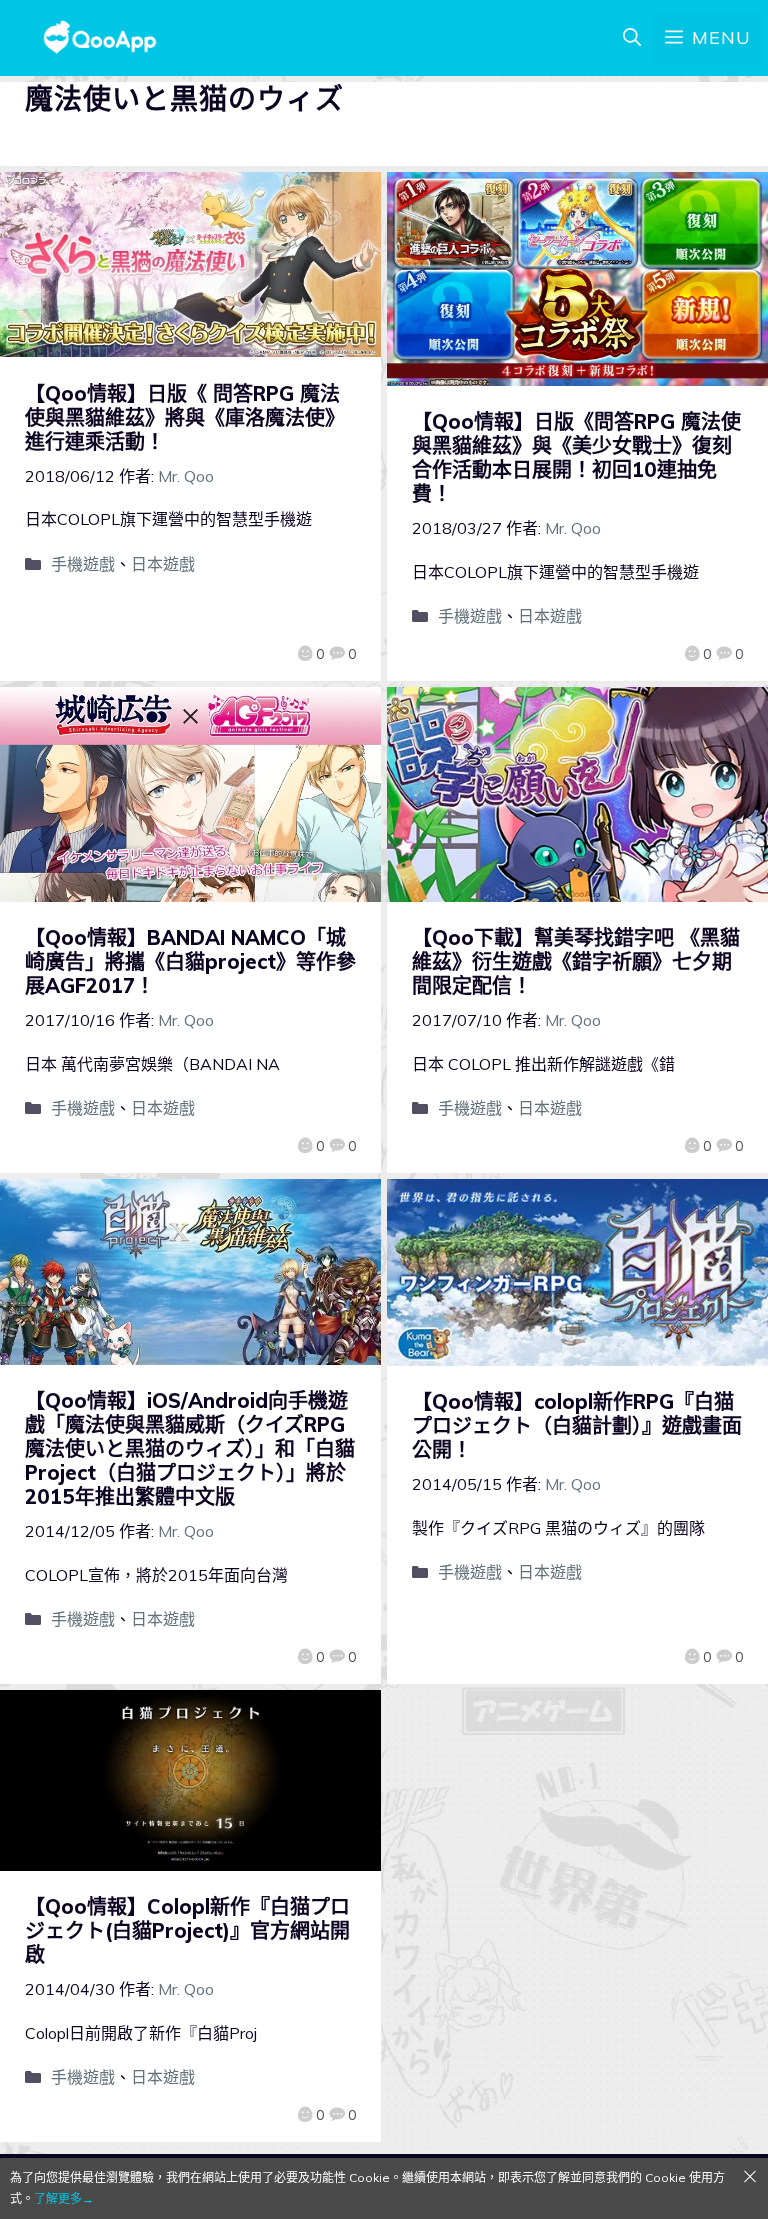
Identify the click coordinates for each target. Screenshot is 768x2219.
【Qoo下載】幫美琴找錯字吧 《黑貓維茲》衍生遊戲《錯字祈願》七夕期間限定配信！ (576, 961)
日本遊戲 (163, 564)
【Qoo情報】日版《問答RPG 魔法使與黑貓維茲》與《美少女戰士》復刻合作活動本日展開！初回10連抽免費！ (576, 457)
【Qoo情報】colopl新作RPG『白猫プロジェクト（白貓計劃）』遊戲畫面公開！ (577, 1425)
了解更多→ (64, 2198)
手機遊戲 (83, 564)
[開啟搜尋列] (632, 38)
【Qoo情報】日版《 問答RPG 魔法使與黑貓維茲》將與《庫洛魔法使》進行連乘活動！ (185, 417)
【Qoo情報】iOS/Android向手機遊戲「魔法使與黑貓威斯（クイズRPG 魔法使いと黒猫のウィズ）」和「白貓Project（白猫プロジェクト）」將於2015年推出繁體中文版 (190, 1448)
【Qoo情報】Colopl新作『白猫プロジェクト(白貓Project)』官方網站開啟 (187, 1930)
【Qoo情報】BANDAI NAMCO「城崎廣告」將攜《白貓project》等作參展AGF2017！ (190, 961)
